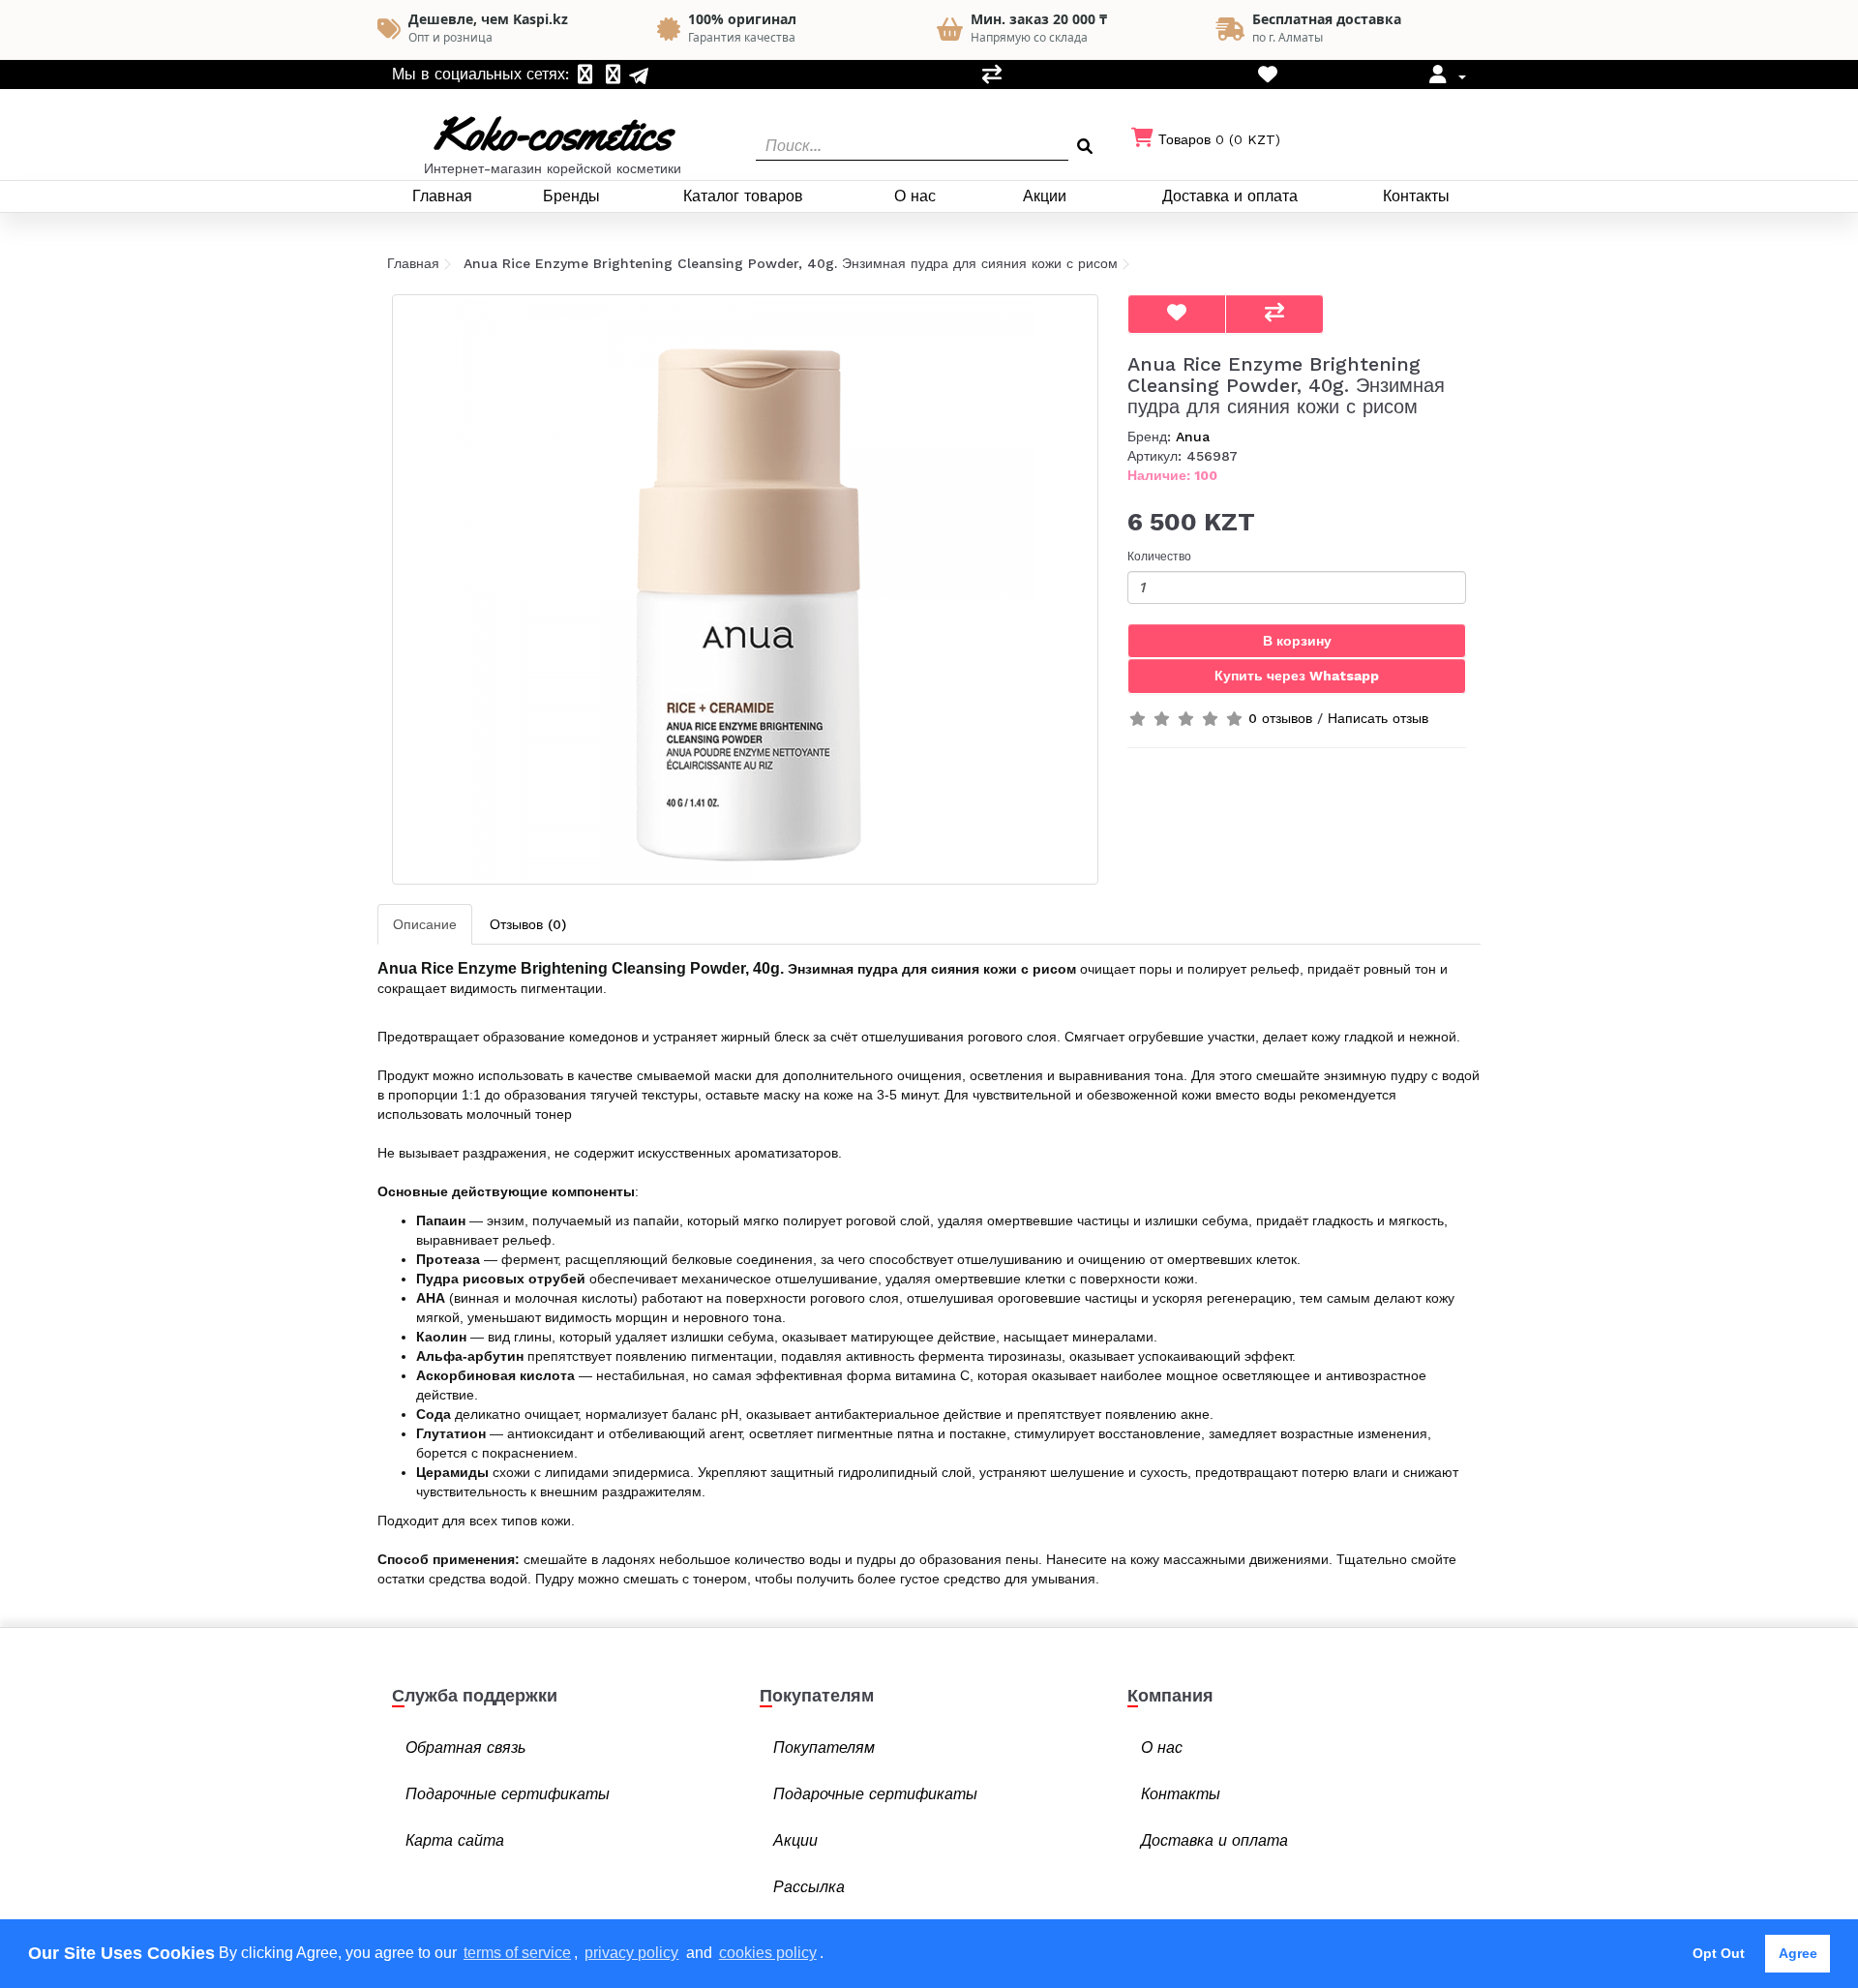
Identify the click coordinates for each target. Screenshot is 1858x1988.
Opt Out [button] (1719, 1953)
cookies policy (768, 1953)
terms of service (517, 1953)
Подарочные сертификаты (508, 1794)
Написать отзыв (1378, 718)
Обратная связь (465, 1747)
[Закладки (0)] (1268, 76)
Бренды (571, 196)
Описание (425, 924)
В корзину (1297, 641)
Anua (1193, 437)
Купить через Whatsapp (1297, 676)
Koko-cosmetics (553, 134)
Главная (442, 196)
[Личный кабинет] (1445, 76)
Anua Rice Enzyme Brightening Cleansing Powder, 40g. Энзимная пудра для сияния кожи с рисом (791, 263)
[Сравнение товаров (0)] (992, 76)
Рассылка (809, 1887)
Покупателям (824, 1747)
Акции (1045, 196)
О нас (915, 196)
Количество (1159, 557)
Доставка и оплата (1230, 196)
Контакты (1416, 196)
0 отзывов (1280, 718)
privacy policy (631, 1953)
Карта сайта (455, 1840)
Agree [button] (1798, 1953)
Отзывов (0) (528, 924)
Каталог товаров (743, 196)
